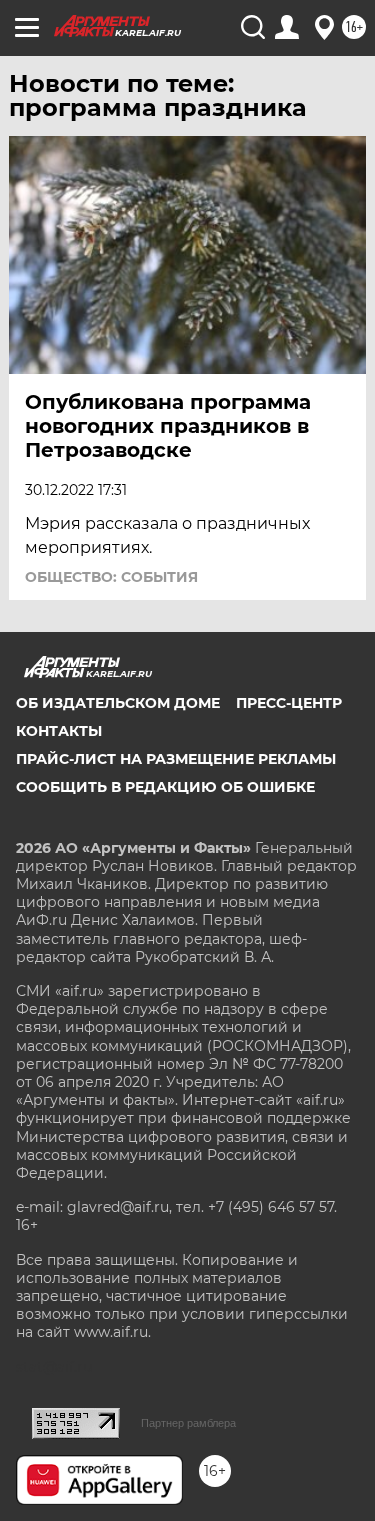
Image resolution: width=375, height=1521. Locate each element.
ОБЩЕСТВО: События (111, 577)
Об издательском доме (118, 703)
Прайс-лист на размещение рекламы (176, 759)
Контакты (59, 731)
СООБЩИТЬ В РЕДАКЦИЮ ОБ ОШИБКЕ (165, 787)
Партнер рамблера (188, 1423)
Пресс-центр (289, 703)
